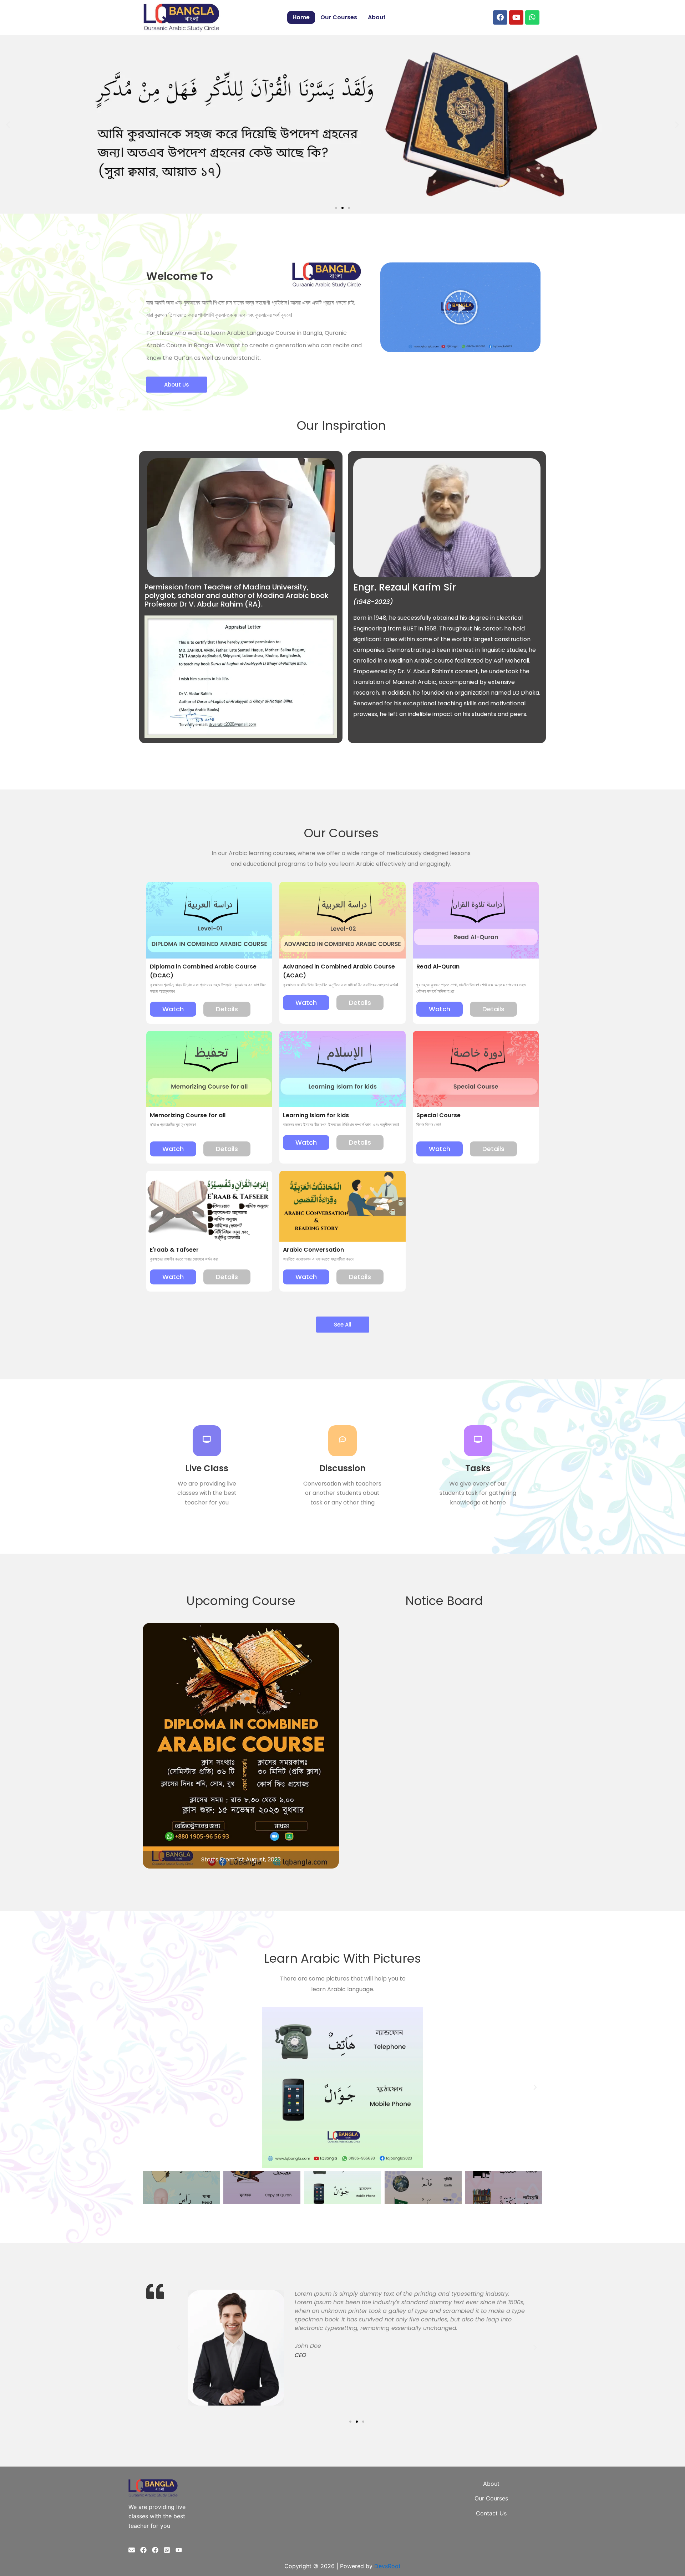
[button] (8, 124)
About (377, 17)
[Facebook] (143, 2550)
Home (301, 17)
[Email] (132, 2550)
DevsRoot (387, 2566)
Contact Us (491, 2513)
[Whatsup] (167, 2550)
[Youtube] (179, 2550)
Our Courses (339, 17)
